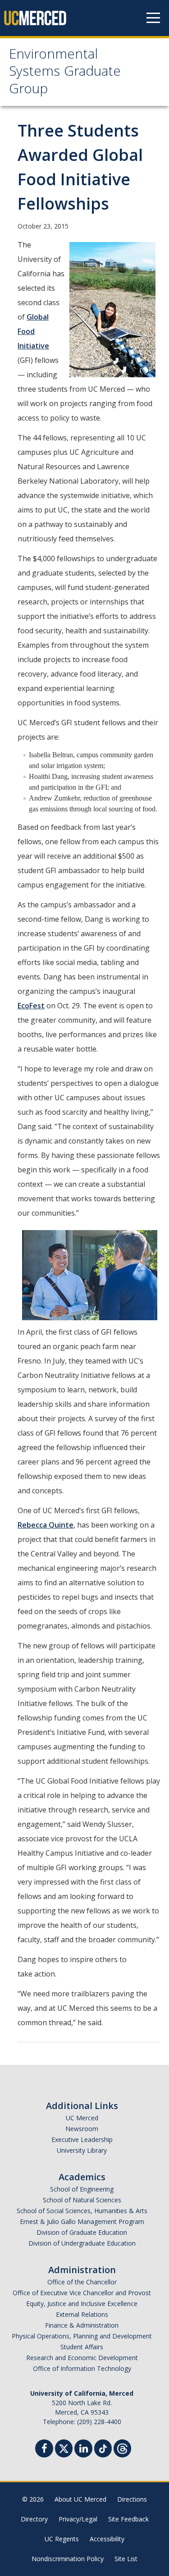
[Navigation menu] (153, 18)
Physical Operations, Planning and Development (82, 2336)
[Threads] (122, 2447)
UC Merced (82, 2118)
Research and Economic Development (82, 2358)
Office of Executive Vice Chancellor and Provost (82, 2293)
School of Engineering (82, 2189)
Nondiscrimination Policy (68, 2559)
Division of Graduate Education (82, 2232)
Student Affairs (82, 2347)
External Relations (82, 2314)
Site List (126, 2559)
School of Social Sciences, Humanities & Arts (82, 2211)
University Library (82, 2150)
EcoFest (31, 1006)
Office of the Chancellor (82, 2282)
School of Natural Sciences (82, 2200)
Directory (34, 2519)
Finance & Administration (82, 2325)
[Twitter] (64, 2447)
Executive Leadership (82, 2139)
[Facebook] (44, 2450)
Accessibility (107, 2539)
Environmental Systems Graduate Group (65, 73)
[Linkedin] (83, 2450)
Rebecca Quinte (46, 1525)
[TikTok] (103, 2447)
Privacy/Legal (78, 2519)
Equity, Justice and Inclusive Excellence (82, 2304)
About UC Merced (80, 2499)
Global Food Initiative (33, 331)
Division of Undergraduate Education (82, 2243)
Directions (132, 2499)
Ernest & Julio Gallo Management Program (82, 2221)
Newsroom (82, 2129)
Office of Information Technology (82, 2368)
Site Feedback (128, 2519)
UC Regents (62, 2539)
